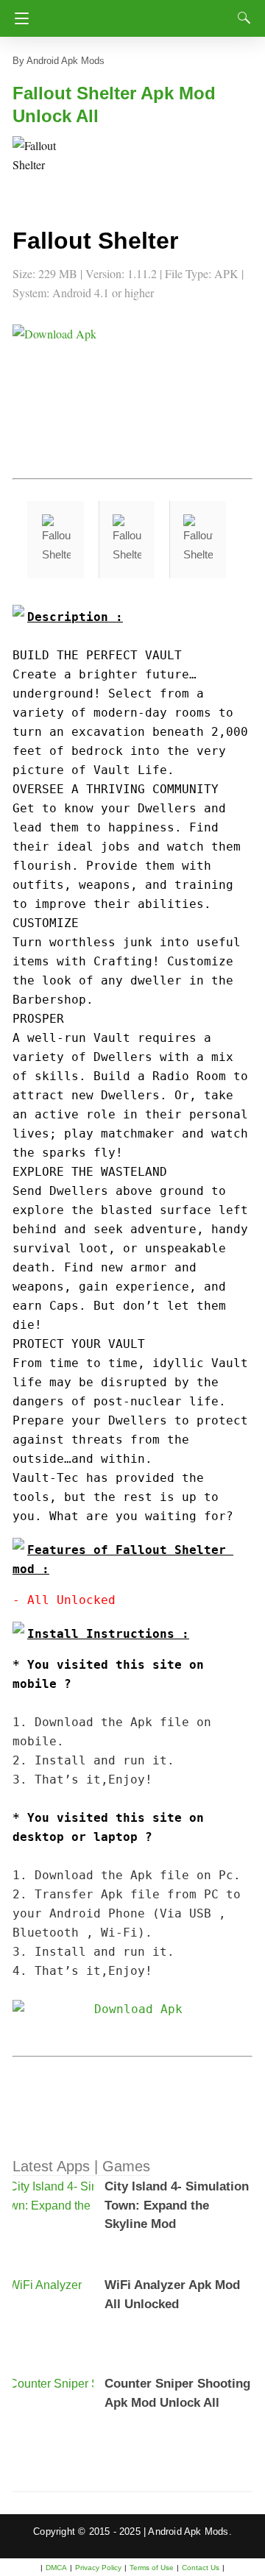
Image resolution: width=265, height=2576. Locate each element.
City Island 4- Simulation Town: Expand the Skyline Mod (177, 2205)
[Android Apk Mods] (138, 14)
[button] (42, 166)
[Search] (241, 18)
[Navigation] (18, 18)
